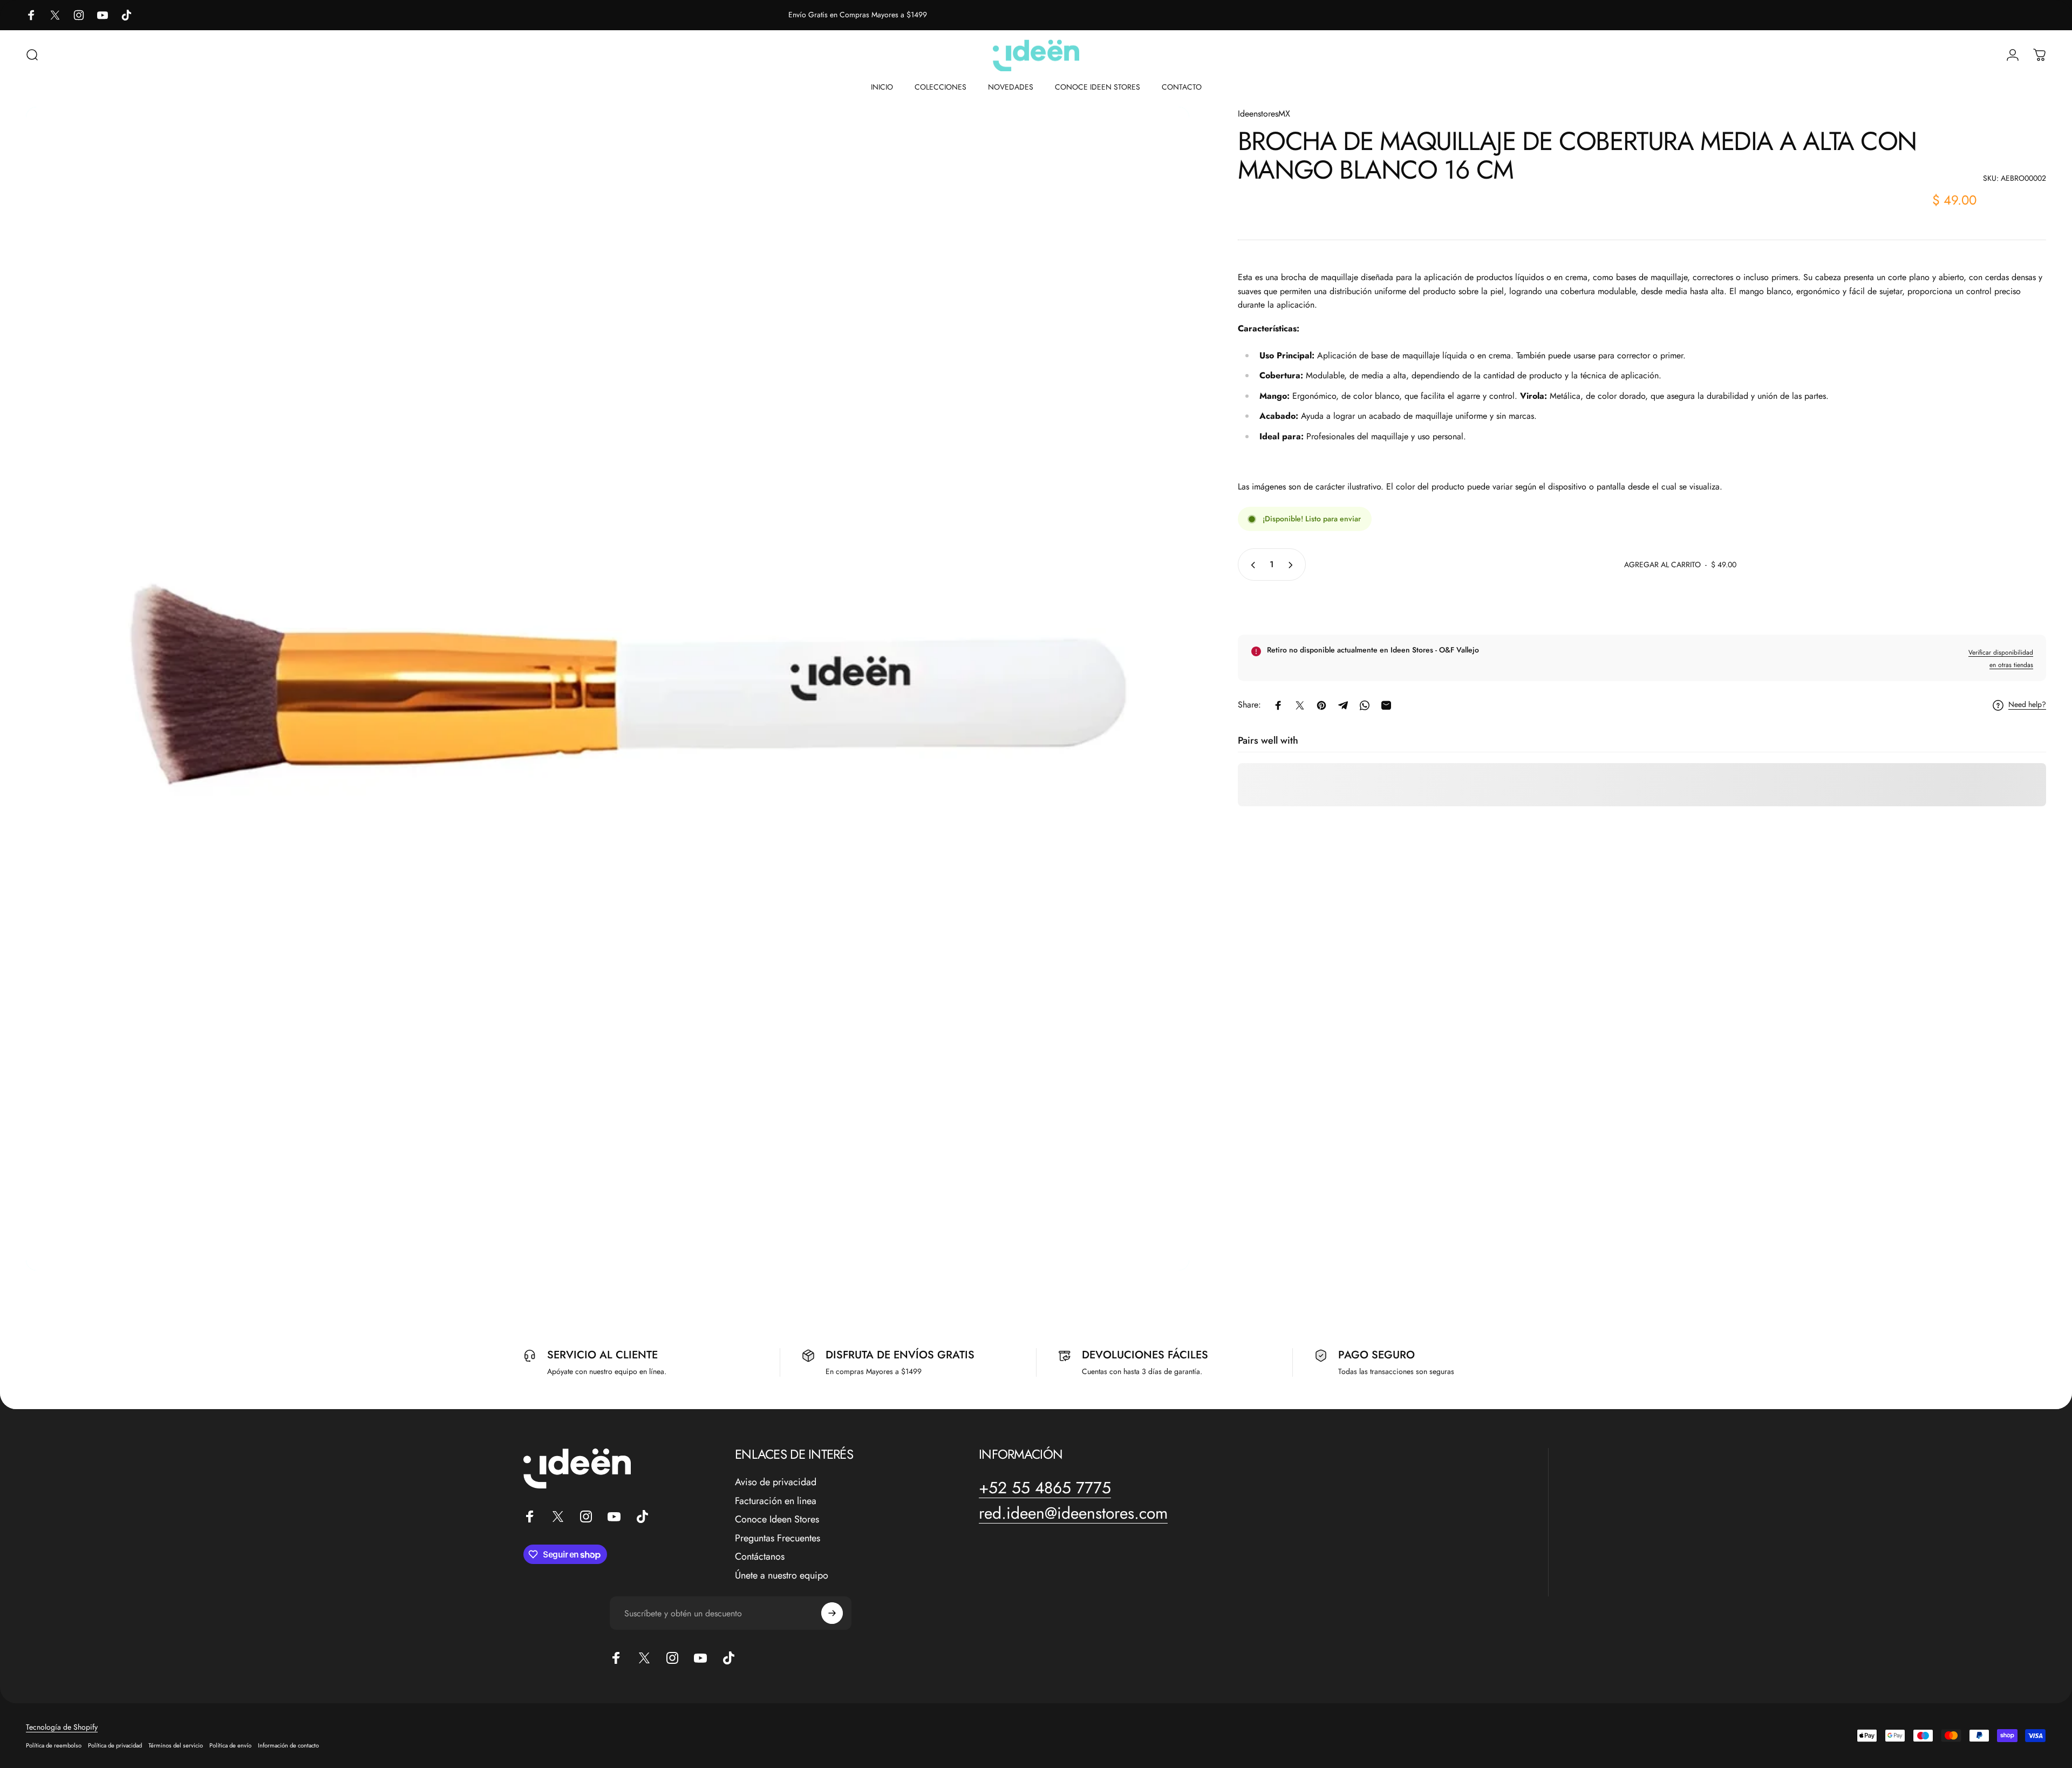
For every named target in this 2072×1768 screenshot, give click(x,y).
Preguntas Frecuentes (778, 1538)
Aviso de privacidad (776, 1482)
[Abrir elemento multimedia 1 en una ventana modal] (608, 689)
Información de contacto (288, 1745)
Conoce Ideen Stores (777, 1519)
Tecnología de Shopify (62, 1727)
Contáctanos (760, 1557)
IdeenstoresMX (1264, 114)
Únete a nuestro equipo (782, 1576)
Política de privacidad (115, 1745)
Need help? (2027, 705)
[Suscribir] (832, 1613)
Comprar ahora (1642, 606)
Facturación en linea (776, 1501)
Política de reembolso (54, 1745)
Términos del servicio (176, 1745)
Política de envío (230, 1745)
